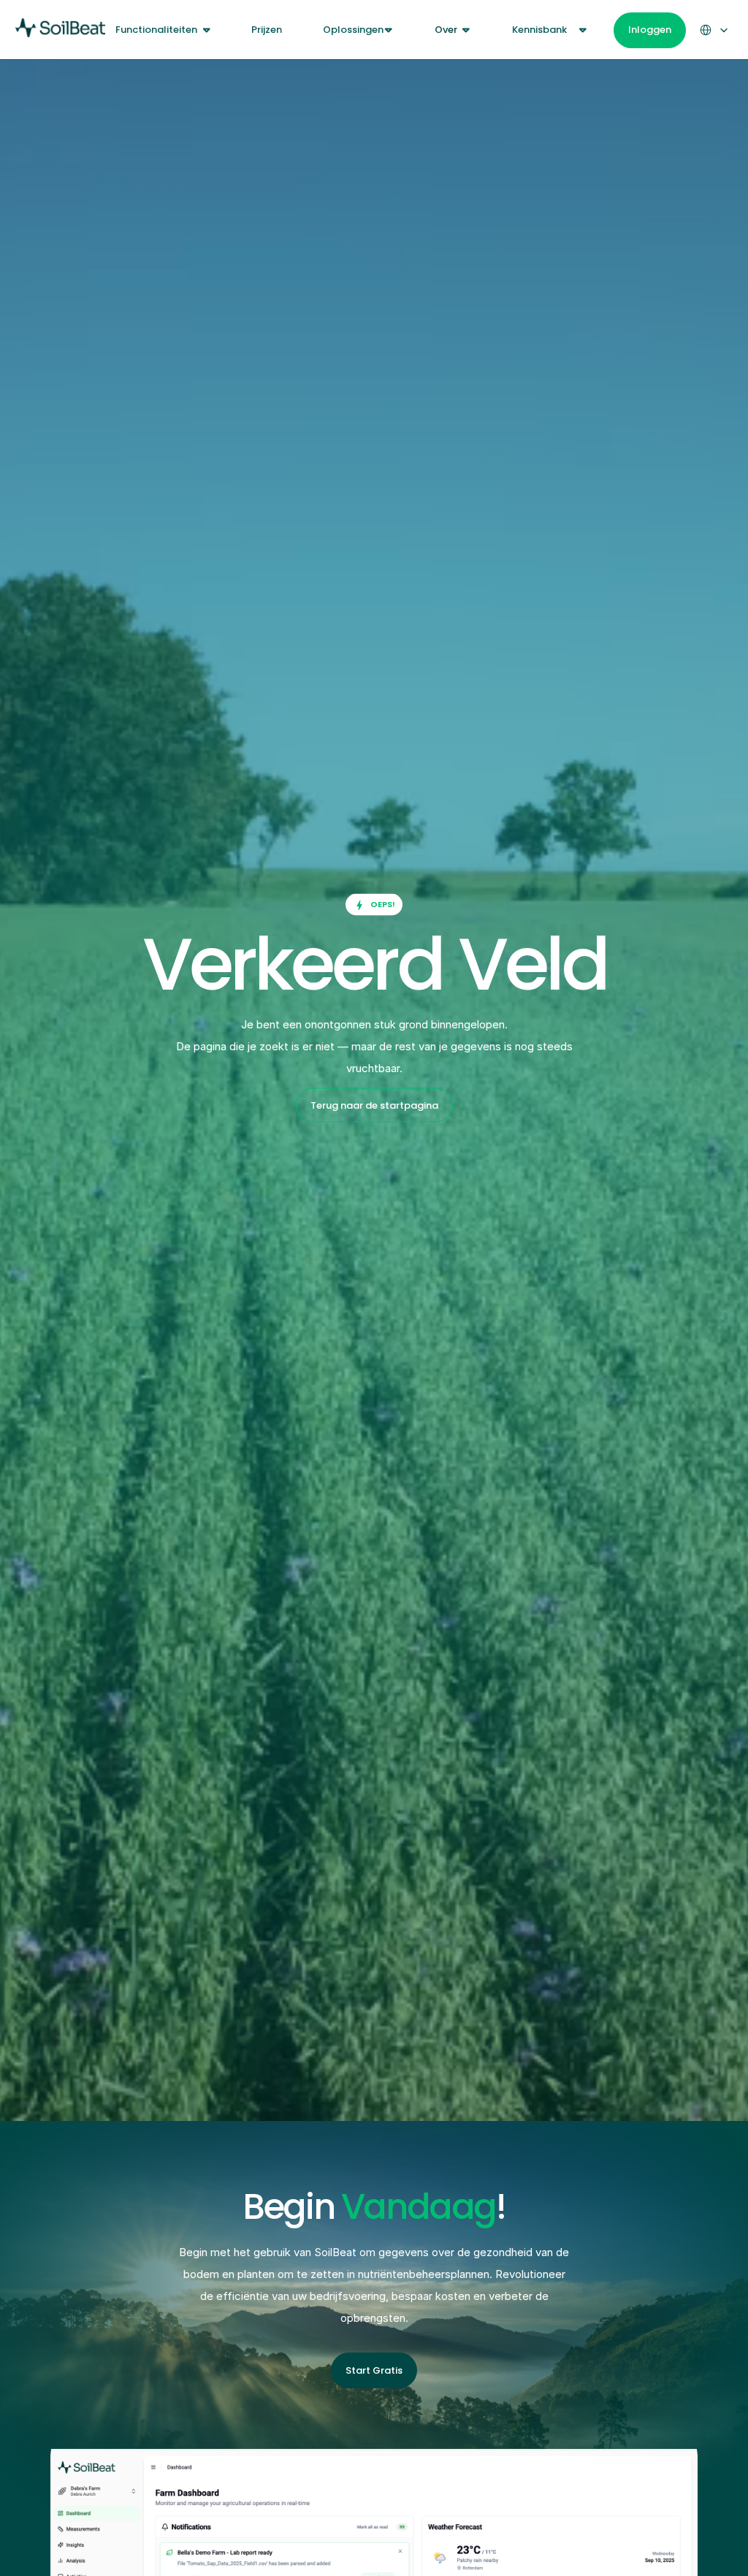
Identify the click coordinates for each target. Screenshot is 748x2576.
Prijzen (267, 30)
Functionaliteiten (156, 30)
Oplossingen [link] (353, 30)
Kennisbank (539, 30)
